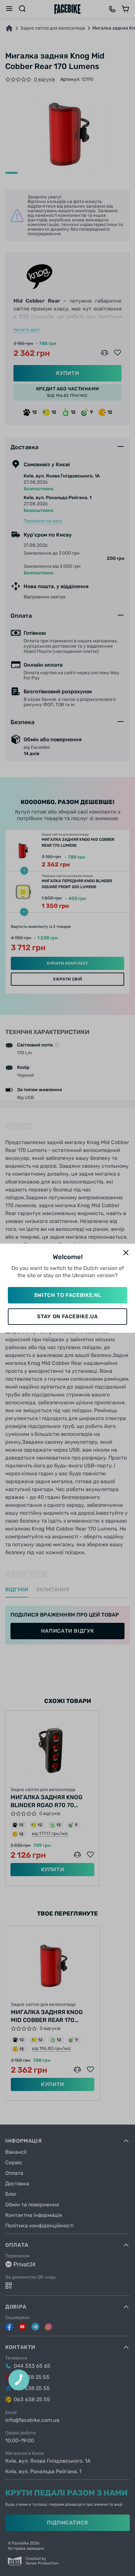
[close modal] (126, 1253)
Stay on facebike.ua (67, 1316)
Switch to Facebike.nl (67, 1295)
